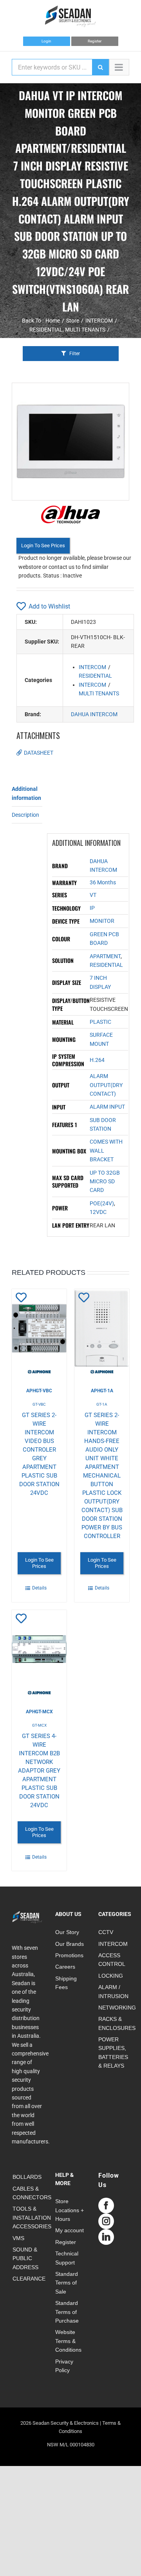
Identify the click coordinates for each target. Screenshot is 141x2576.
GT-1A (102, 1404)
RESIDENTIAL (95, 676)
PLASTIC (100, 1022)
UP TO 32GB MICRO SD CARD (105, 1182)
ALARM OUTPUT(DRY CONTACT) (106, 1085)
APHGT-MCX (39, 1712)
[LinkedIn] (106, 2237)
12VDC (98, 1212)
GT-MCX (39, 1725)
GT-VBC (39, 1404)
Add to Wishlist (49, 606)
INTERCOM (92, 667)
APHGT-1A (102, 1391)
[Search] (100, 67)
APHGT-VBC (39, 1391)
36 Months (103, 882)
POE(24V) (102, 1203)
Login (46, 41)
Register (95, 41)
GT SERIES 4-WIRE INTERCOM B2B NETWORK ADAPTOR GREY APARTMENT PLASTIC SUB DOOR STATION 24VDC (39, 1771)
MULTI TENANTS (99, 693)
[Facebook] (106, 2206)
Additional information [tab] (26, 793)
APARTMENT (105, 956)
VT (93, 895)
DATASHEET (39, 753)
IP (92, 908)
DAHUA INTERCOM (94, 714)
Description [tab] (25, 815)
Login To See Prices (43, 545)
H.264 (97, 1060)
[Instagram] (106, 2221)
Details (39, 1588)
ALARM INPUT (107, 1107)
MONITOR (102, 921)
